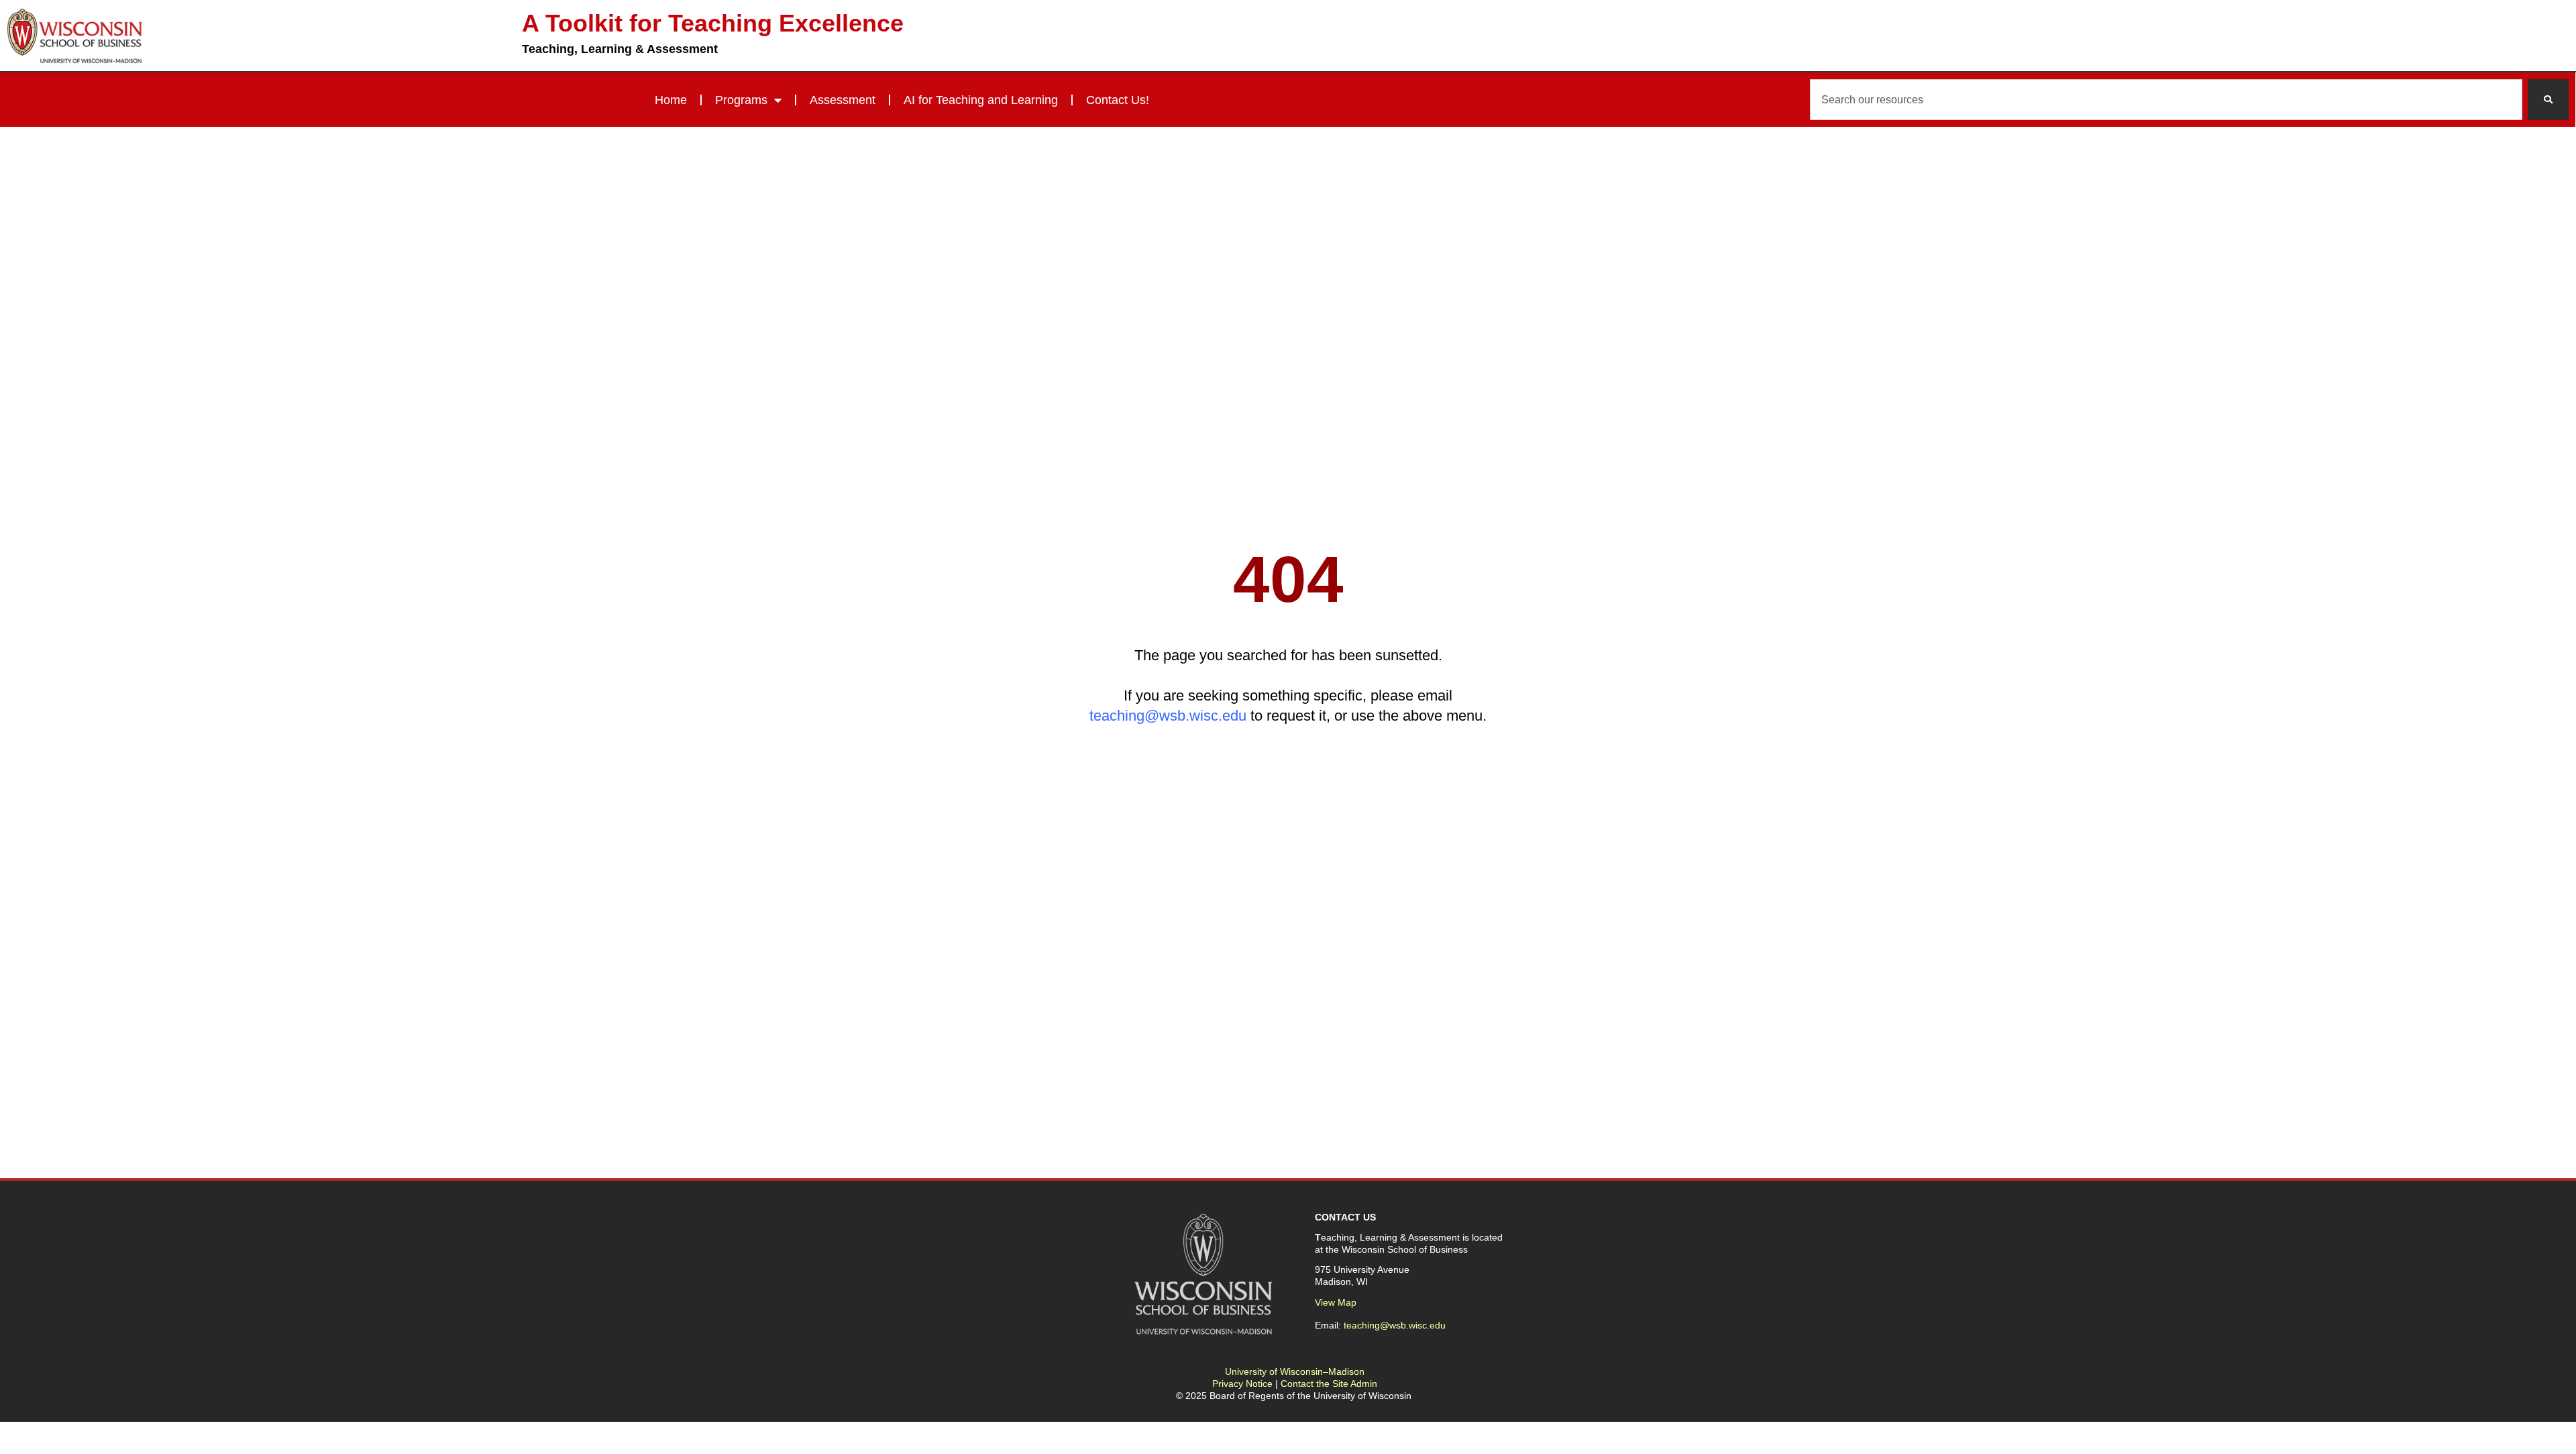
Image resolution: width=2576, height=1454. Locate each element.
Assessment (843, 100)
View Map (1336, 1302)
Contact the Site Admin (1329, 1384)
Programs (741, 100)
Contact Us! (1118, 100)
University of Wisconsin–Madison (1295, 1371)
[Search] (2548, 100)
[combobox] (2166, 100)
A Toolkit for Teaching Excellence (713, 23)
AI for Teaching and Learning (981, 100)
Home (671, 100)
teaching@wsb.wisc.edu (1168, 716)
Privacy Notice (1242, 1384)
